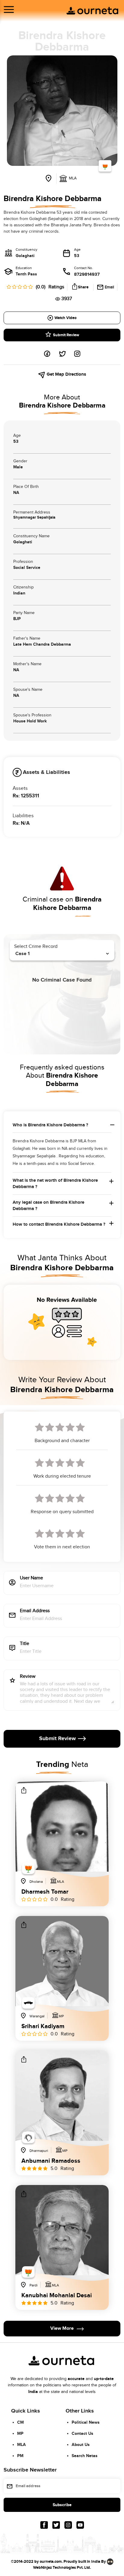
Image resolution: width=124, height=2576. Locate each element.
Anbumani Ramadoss (51, 2161)
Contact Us (82, 2433)
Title (25, 1644)
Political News (86, 2422)
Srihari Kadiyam (43, 2026)
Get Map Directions (66, 374)
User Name (31, 1578)
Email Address (35, 1611)
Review (28, 1677)
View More (62, 2328)
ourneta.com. (51, 2562)
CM (20, 2422)
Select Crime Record (36, 947)
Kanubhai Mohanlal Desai (57, 2295)
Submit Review (66, 335)
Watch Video (65, 318)
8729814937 (87, 274)
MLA (22, 2445)
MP (20, 2433)
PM (20, 2456)
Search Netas (85, 2456)
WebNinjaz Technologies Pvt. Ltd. (62, 2568)
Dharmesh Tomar (45, 1892)
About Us (81, 2445)
